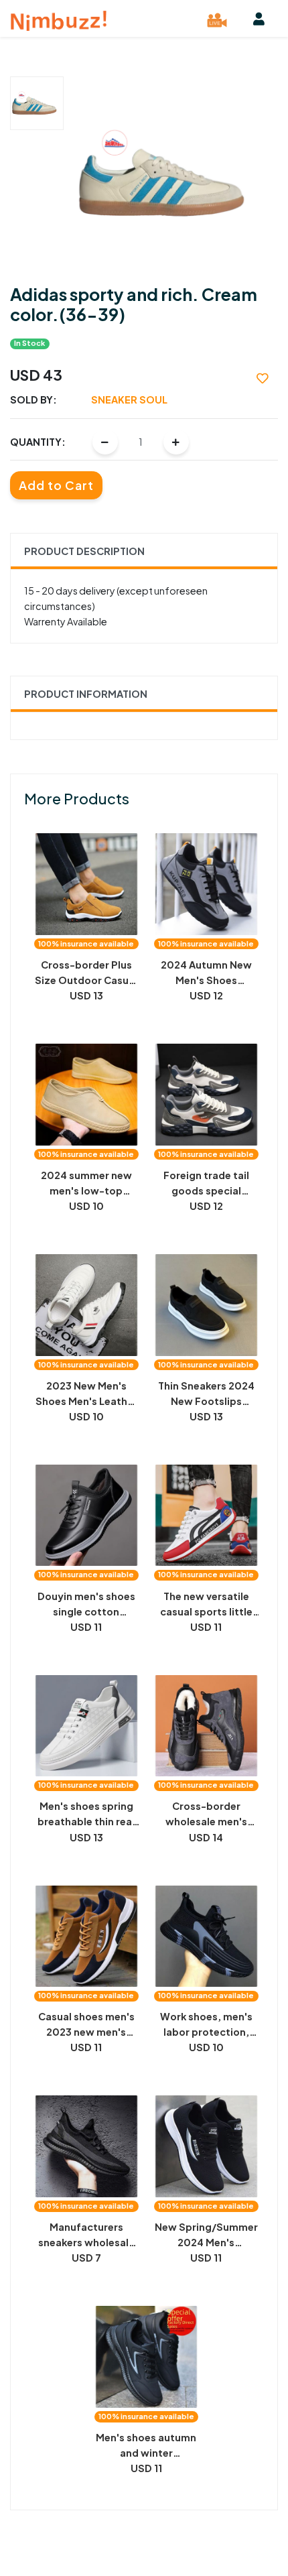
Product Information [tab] (86, 694)
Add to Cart (56, 485)
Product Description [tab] (84, 551)
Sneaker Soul (129, 400)
